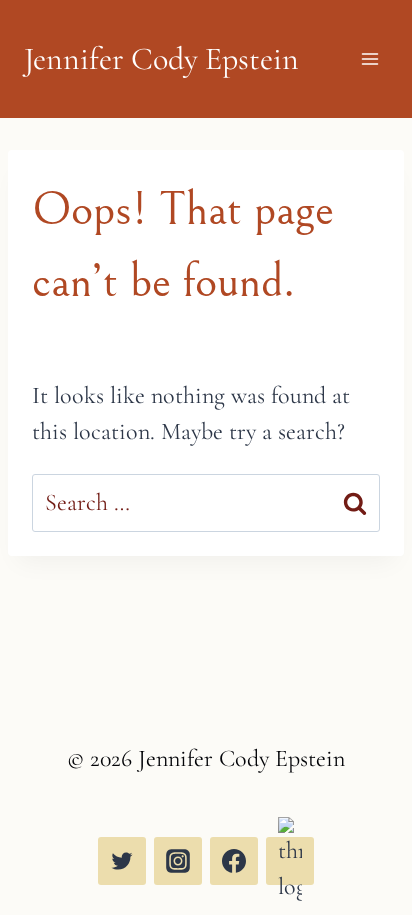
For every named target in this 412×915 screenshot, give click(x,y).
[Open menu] (369, 59)
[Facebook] (234, 861)
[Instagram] (178, 861)
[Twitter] (122, 861)
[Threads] (290, 861)
